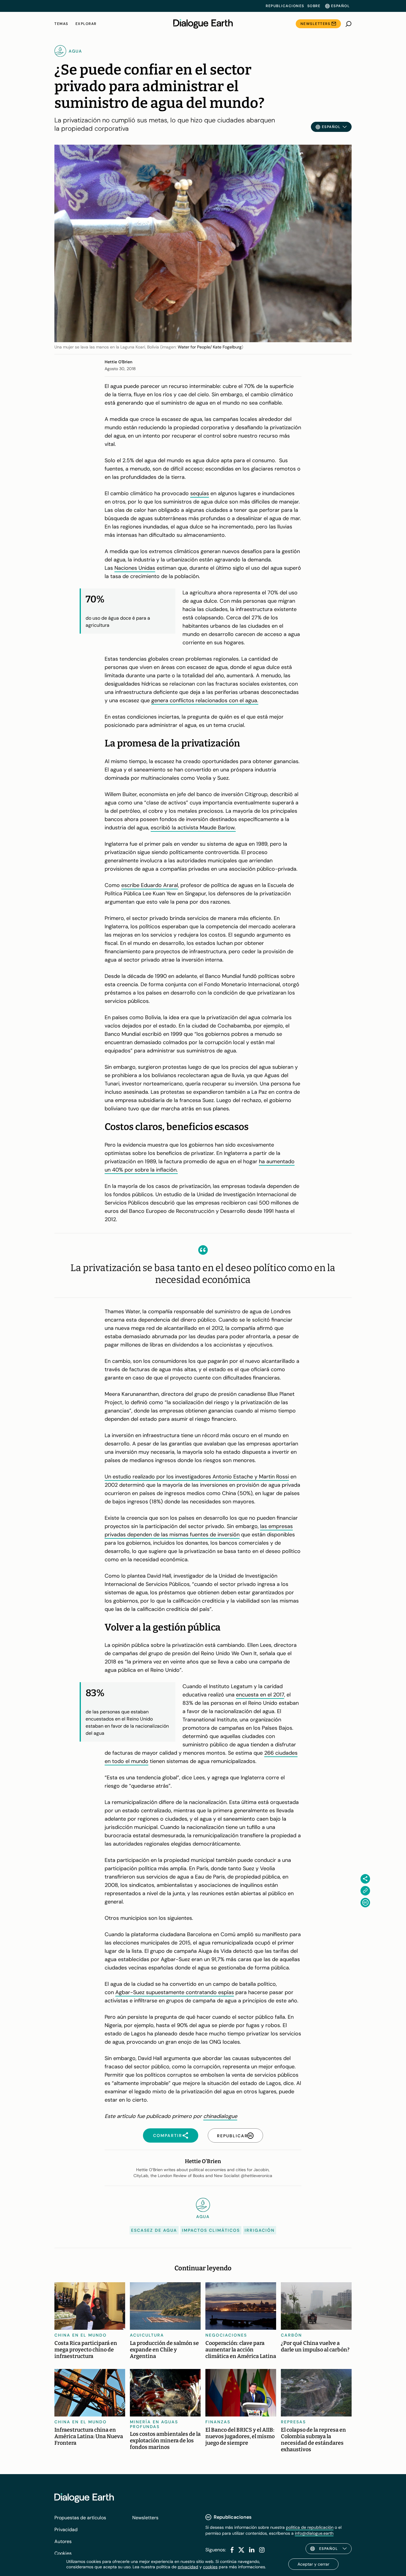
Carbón (291, 2335)
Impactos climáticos (211, 2230)
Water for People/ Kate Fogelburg (210, 347)
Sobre (314, 6)
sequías (200, 493)
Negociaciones (226, 2335)
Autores (63, 2541)
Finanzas (218, 2422)
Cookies (63, 2553)
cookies (210, 2567)
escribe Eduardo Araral (150, 885)
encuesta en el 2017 (260, 1695)
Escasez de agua (154, 2230)
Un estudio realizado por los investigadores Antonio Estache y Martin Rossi (197, 1477)
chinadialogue (220, 2116)
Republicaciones (285, 6)
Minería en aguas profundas (154, 2424)
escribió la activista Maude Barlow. (193, 828)
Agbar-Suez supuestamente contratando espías (175, 1992)
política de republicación (310, 2527)
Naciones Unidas (135, 568)
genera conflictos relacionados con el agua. (205, 700)
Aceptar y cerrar (313, 2564)
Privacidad (66, 2530)
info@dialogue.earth (314, 2533)
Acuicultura (147, 2335)
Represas (293, 2422)
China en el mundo (81, 2335)
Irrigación (260, 2230)
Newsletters (315, 24)
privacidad (188, 2567)
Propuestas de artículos (80, 2518)
